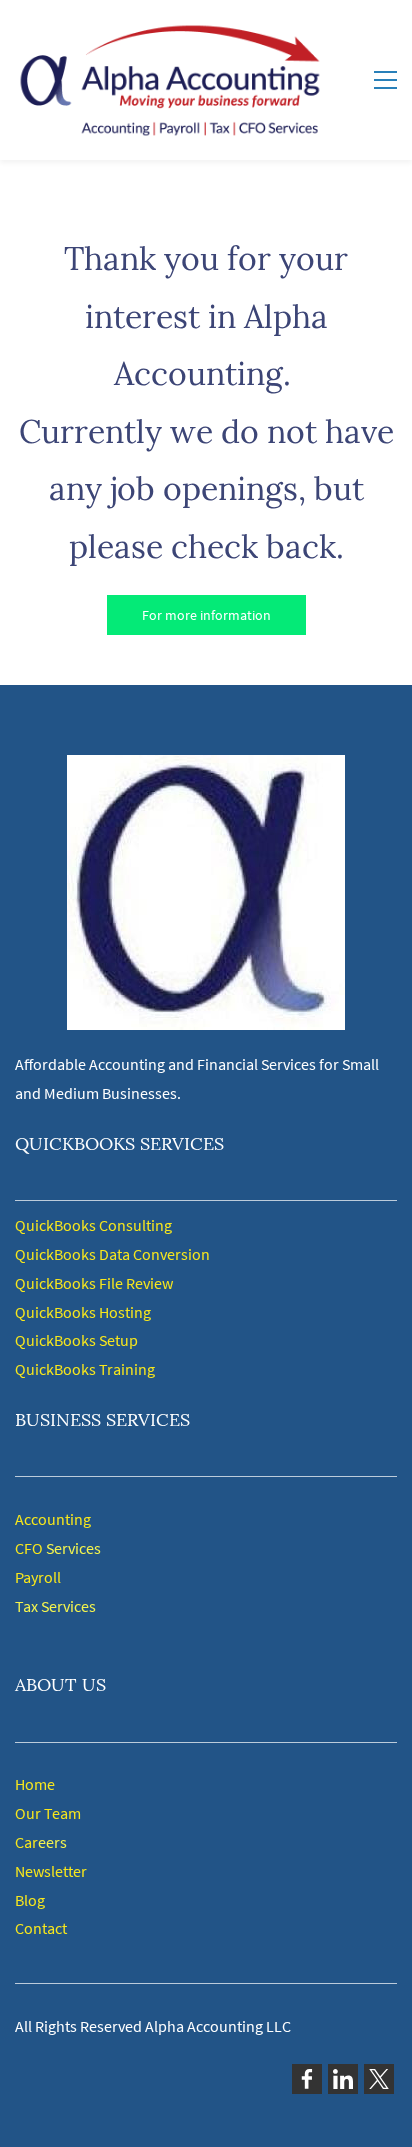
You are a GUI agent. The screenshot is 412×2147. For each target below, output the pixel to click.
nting (73, 1519)
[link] (206, 769)
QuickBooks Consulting (93, 1225)
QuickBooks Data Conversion (112, 1254)
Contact (41, 1928)
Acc (26, 1519)
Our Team (48, 1813)
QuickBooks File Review (94, 1283)
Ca (23, 1842)
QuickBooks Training (85, 1369)
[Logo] (169, 80)
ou (47, 1519)
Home (35, 1784)
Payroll (38, 1577)
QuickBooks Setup (76, 1340)
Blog (30, 1900)
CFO (29, 1548)
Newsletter (51, 1871)
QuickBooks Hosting (83, 1312)
